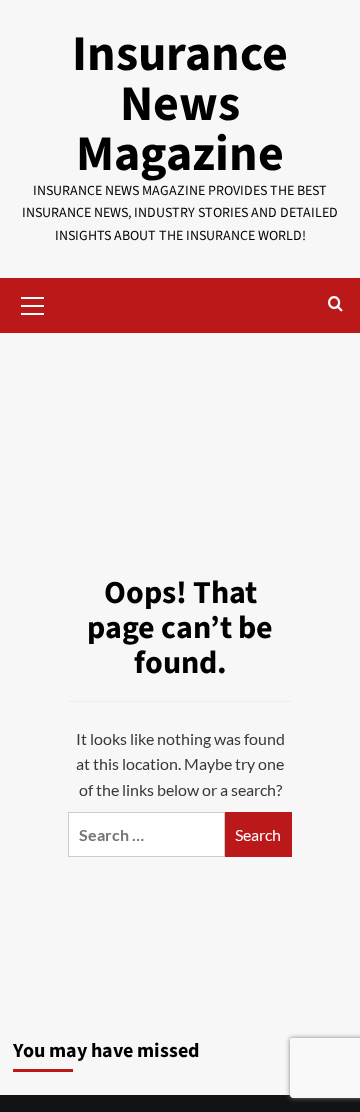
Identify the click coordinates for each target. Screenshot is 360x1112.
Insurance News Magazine (180, 104)
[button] (33, 303)
